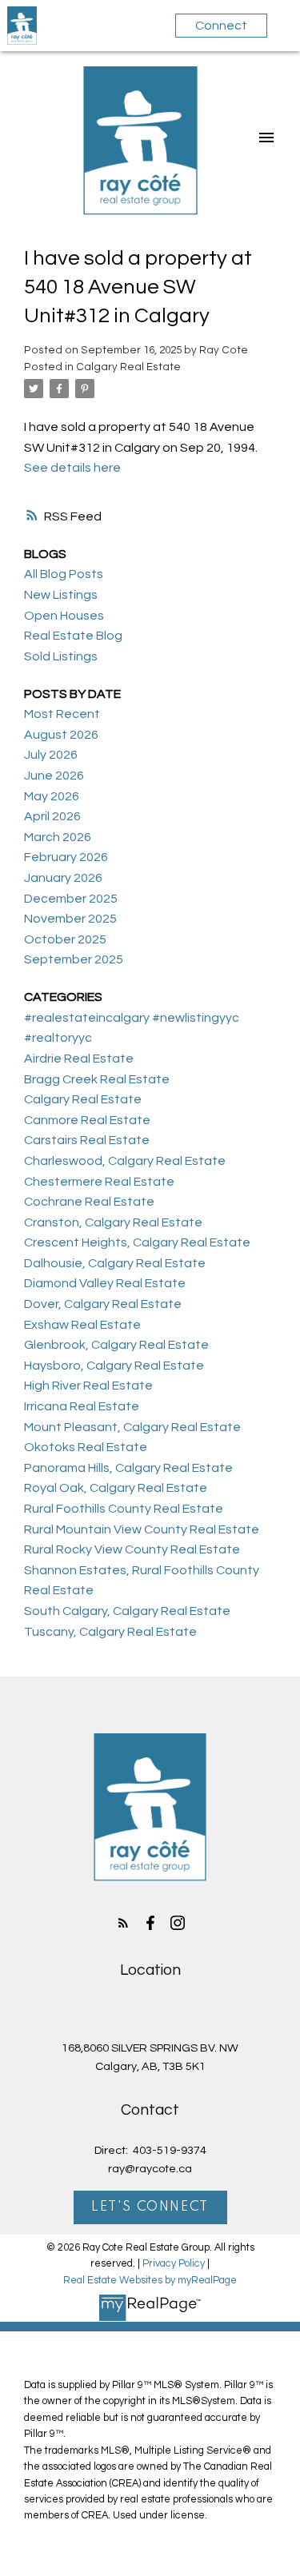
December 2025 (71, 899)
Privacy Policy (174, 2264)
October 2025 (65, 939)
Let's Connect (150, 2207)
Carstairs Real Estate (87, 1140)
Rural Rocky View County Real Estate (132, 1549)
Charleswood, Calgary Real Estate (125, 1161)
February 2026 (66, 857)
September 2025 (74, 959)
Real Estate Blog (73, 636)
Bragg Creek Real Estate (97, 1079)
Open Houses (64, 616)
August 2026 (61, 735)
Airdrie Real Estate (79, 1059)
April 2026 (52, 816)
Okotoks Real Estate (86, 1447)
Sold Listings (61, 656)
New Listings (61, 595)
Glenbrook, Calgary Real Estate (116, 1345)
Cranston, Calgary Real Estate (113, 1222)
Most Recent (62, 714)
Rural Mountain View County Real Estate (142, 1529)
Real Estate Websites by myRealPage (150, 2281)
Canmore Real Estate (87, 1120)
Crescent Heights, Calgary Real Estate (137, 1242)
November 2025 (70, 919)
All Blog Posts (64, 574)
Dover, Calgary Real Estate (103, 1304)
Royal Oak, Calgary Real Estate (116, 1488)
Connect (221, 26)
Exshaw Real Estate (82, 1325)
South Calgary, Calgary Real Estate (127, 1611)
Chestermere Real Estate (99, 1182)
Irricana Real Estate (82, 1406)
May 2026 (52, 796)
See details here (72, 468)
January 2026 (63, 878)
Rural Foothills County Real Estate (124, 1509)
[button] (123, 1923)
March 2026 (58, 837)
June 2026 (54, 776)
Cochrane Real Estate (89, 1202)
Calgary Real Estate (128, 367)
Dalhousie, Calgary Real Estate (115, 1263)
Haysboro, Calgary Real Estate (114, 1366)
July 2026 (51, 755)
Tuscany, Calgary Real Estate (110, 1632)
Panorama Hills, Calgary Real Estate (128, 1468)
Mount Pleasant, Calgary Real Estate (132, 1427)
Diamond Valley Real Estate (105, 1283)
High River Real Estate (88, 1386)
